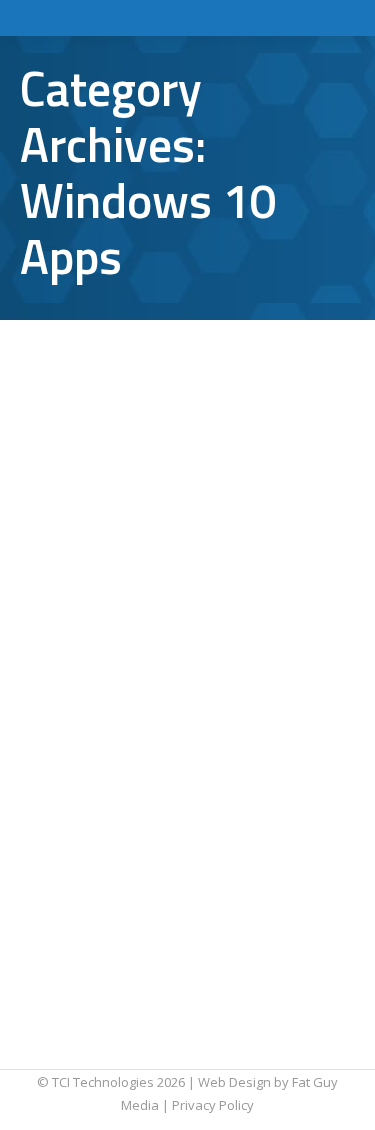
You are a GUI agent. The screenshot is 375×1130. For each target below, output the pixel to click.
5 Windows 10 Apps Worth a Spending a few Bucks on (178, 727)
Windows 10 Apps (98, 444)
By (99, 467)
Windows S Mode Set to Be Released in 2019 (173, 370)
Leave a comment (98, 490)
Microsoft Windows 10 (111, 421)
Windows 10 (220, 421)
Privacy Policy (213, 1105)
